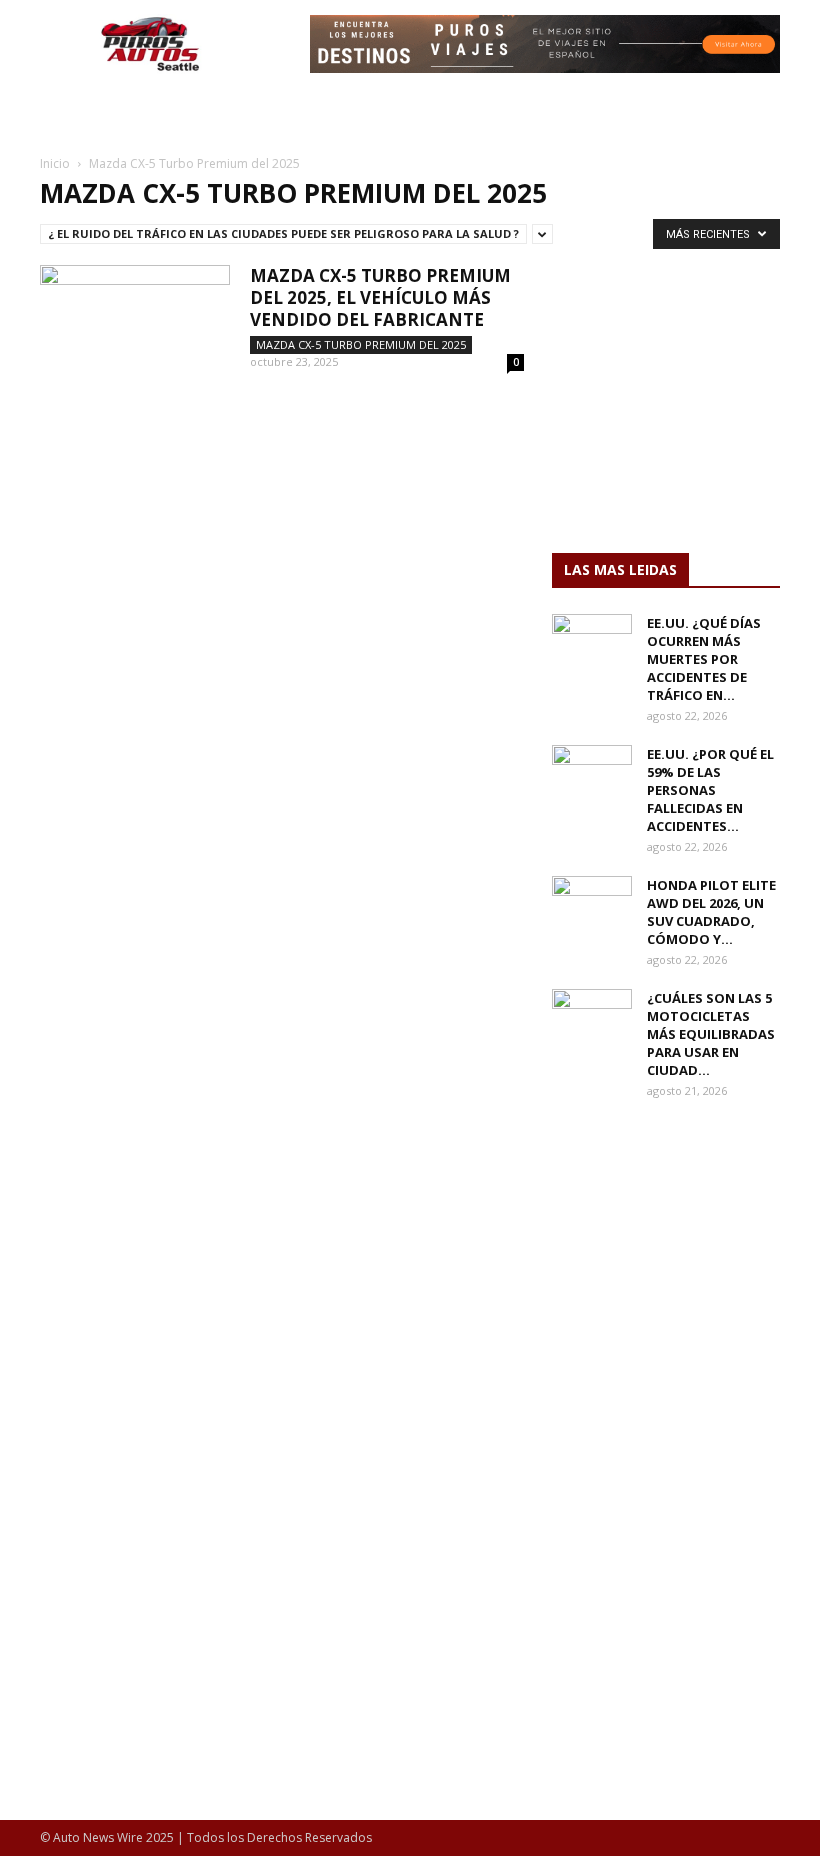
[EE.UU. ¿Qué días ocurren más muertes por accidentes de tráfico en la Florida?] (592, 642)
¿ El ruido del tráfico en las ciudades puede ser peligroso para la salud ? (283, 233)
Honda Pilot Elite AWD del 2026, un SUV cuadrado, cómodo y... (711, 912)
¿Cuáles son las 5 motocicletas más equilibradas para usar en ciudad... (711, 1034)
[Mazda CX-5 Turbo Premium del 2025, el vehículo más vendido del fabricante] (135, 330)
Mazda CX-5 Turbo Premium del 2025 (361, 344)
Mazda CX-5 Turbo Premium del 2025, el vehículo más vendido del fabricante (380, 297)
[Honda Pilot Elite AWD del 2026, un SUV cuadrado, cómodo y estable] (592, 904)
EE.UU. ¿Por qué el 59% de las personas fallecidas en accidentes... (710, 790)
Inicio (55, 163)
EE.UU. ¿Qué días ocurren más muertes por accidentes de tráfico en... (704, 659)
